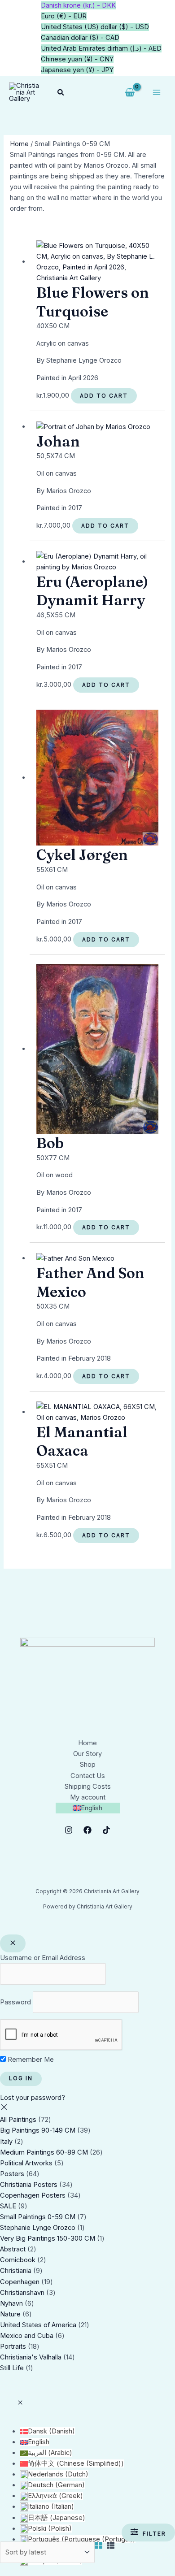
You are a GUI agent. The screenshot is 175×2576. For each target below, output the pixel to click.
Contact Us (88, 1776)
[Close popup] (13, 1943)
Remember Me (30, 2060)
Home (19, 144)
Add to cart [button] (104, 396)
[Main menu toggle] (157, 92)
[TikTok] (106, 1830)
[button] (61, 93)
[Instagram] (69, 1830)
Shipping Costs (88, 1787)
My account (88, 1797)
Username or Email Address (43, 1958)
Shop (88, 1765)
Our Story (87, 1754)
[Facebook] (87, 1830)
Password (15, 2002)
